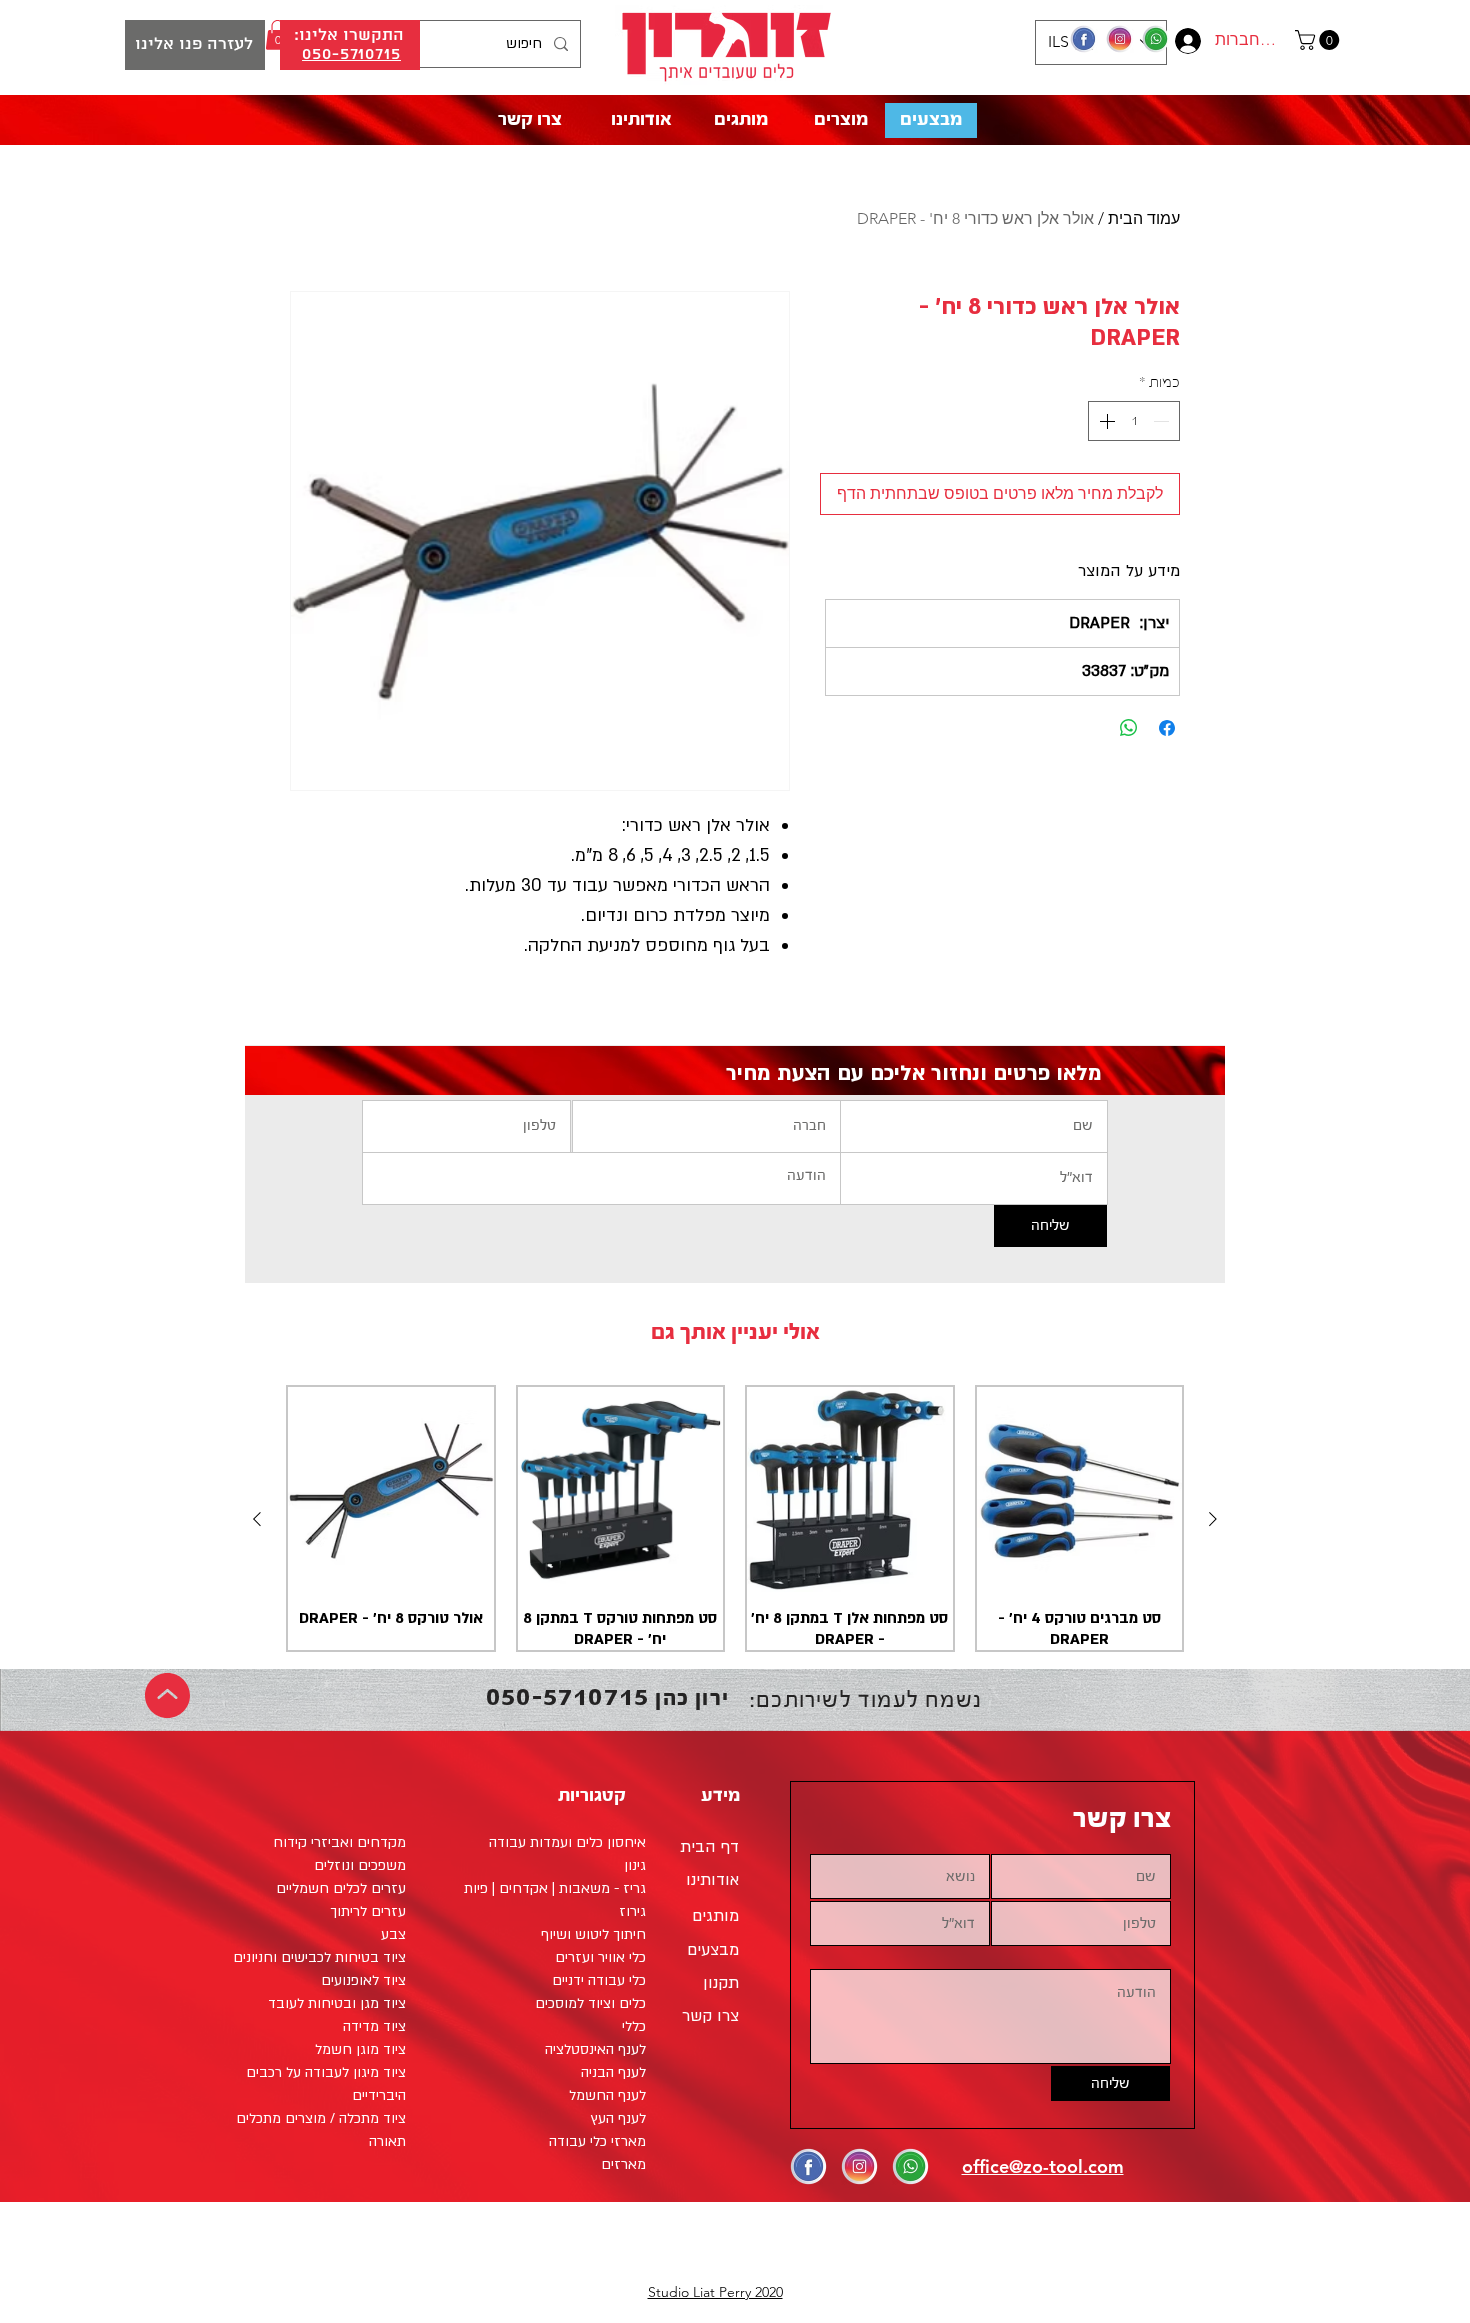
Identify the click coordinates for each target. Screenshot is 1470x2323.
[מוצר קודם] (1213, 1519)
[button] (1319, 40)
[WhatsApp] (1156, 39)
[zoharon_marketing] (1120, 39)
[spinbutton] (1134, 421)
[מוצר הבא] (257, 1519)
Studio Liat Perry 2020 (715, 2292)
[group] (735, 1519)
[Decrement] (1163, 421)
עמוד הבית (1144, 218)
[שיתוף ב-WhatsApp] (1129, 728)
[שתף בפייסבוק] (1167, 728)
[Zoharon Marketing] (1084, 39)
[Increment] (1105, 421)
